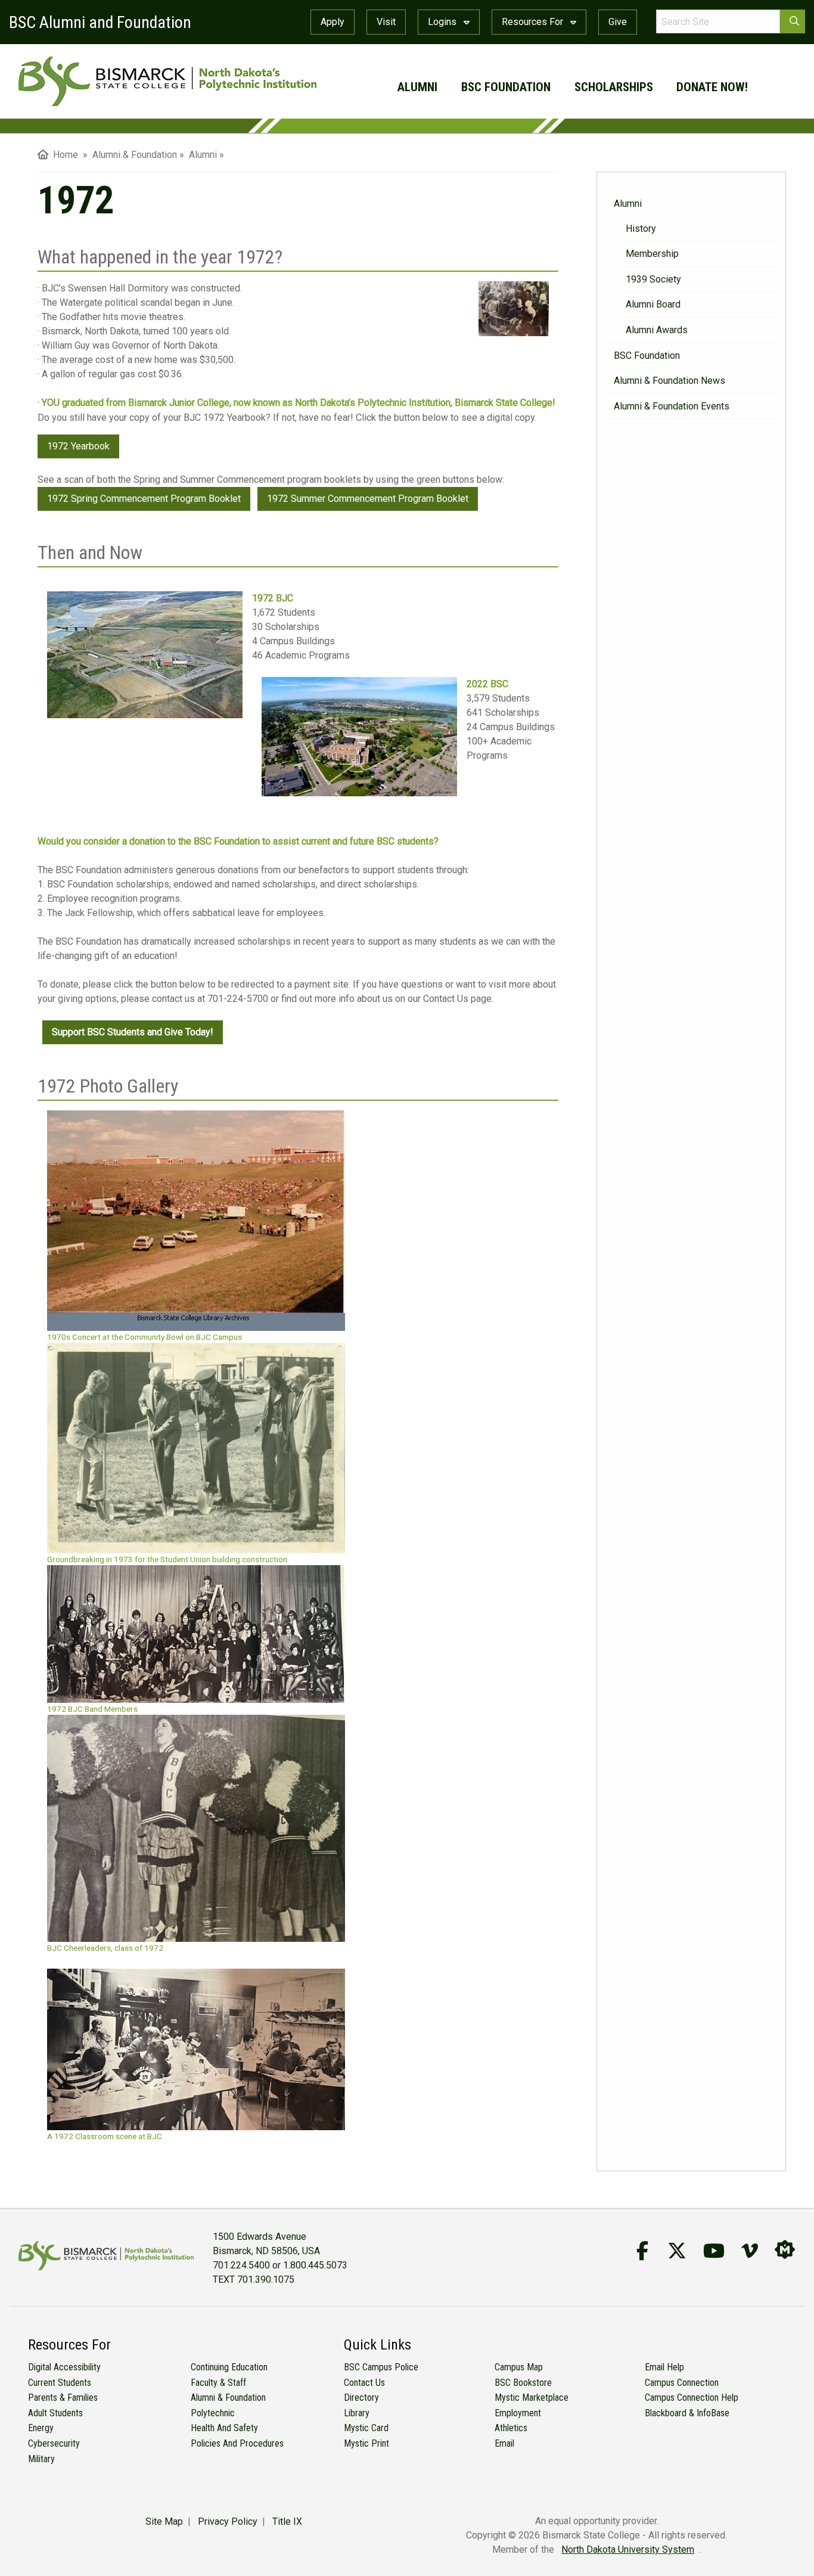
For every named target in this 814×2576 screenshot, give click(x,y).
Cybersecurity (54, 2443)
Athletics (511, 2428)
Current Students (60, 2383)
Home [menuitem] (63, 155)
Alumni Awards (657, 330)
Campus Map (519, 2367)
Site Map (164, 2521)
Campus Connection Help (692, 2397)
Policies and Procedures (237, 2443)
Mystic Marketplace (532, 2397)
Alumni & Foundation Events (672, 406)
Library (357, 2413)
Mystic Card (366, 2428)
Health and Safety (224, 2428)
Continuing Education (229, 2367)
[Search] (793, 21)
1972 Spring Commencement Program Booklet (144, 499)
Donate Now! (712, 87)
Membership (652, 254)
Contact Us (364, 2383)
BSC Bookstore (523, 2383)
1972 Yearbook (78, 446)
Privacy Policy (228, 2521)
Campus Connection (682, 2383)
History (641, 229)
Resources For (534, 22)
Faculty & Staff (218, 2383)
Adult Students (55, 2413)
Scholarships (614, 87)
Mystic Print (366, 2443)
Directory (361, 2397)
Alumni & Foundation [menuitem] (135, 155)
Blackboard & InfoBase (687, 2413)
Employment (518, 2413)
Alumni (417, 87)
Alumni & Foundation (228, 2397)
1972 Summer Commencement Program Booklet (368, 499)
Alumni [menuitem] (203, 155)
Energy (41, 2428)
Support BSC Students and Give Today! (133, 1032)
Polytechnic (213, 2413)
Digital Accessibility (64, 2367)
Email (504, 2443)
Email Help (664, 2367)
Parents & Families (63, 2397)
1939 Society (653, 279)
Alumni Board (653, 304)
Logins (443, 22)
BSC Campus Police (381, 2367)
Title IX (287, 2521)
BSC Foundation (506, 87)
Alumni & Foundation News (669, 381)
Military (41, 2459)
